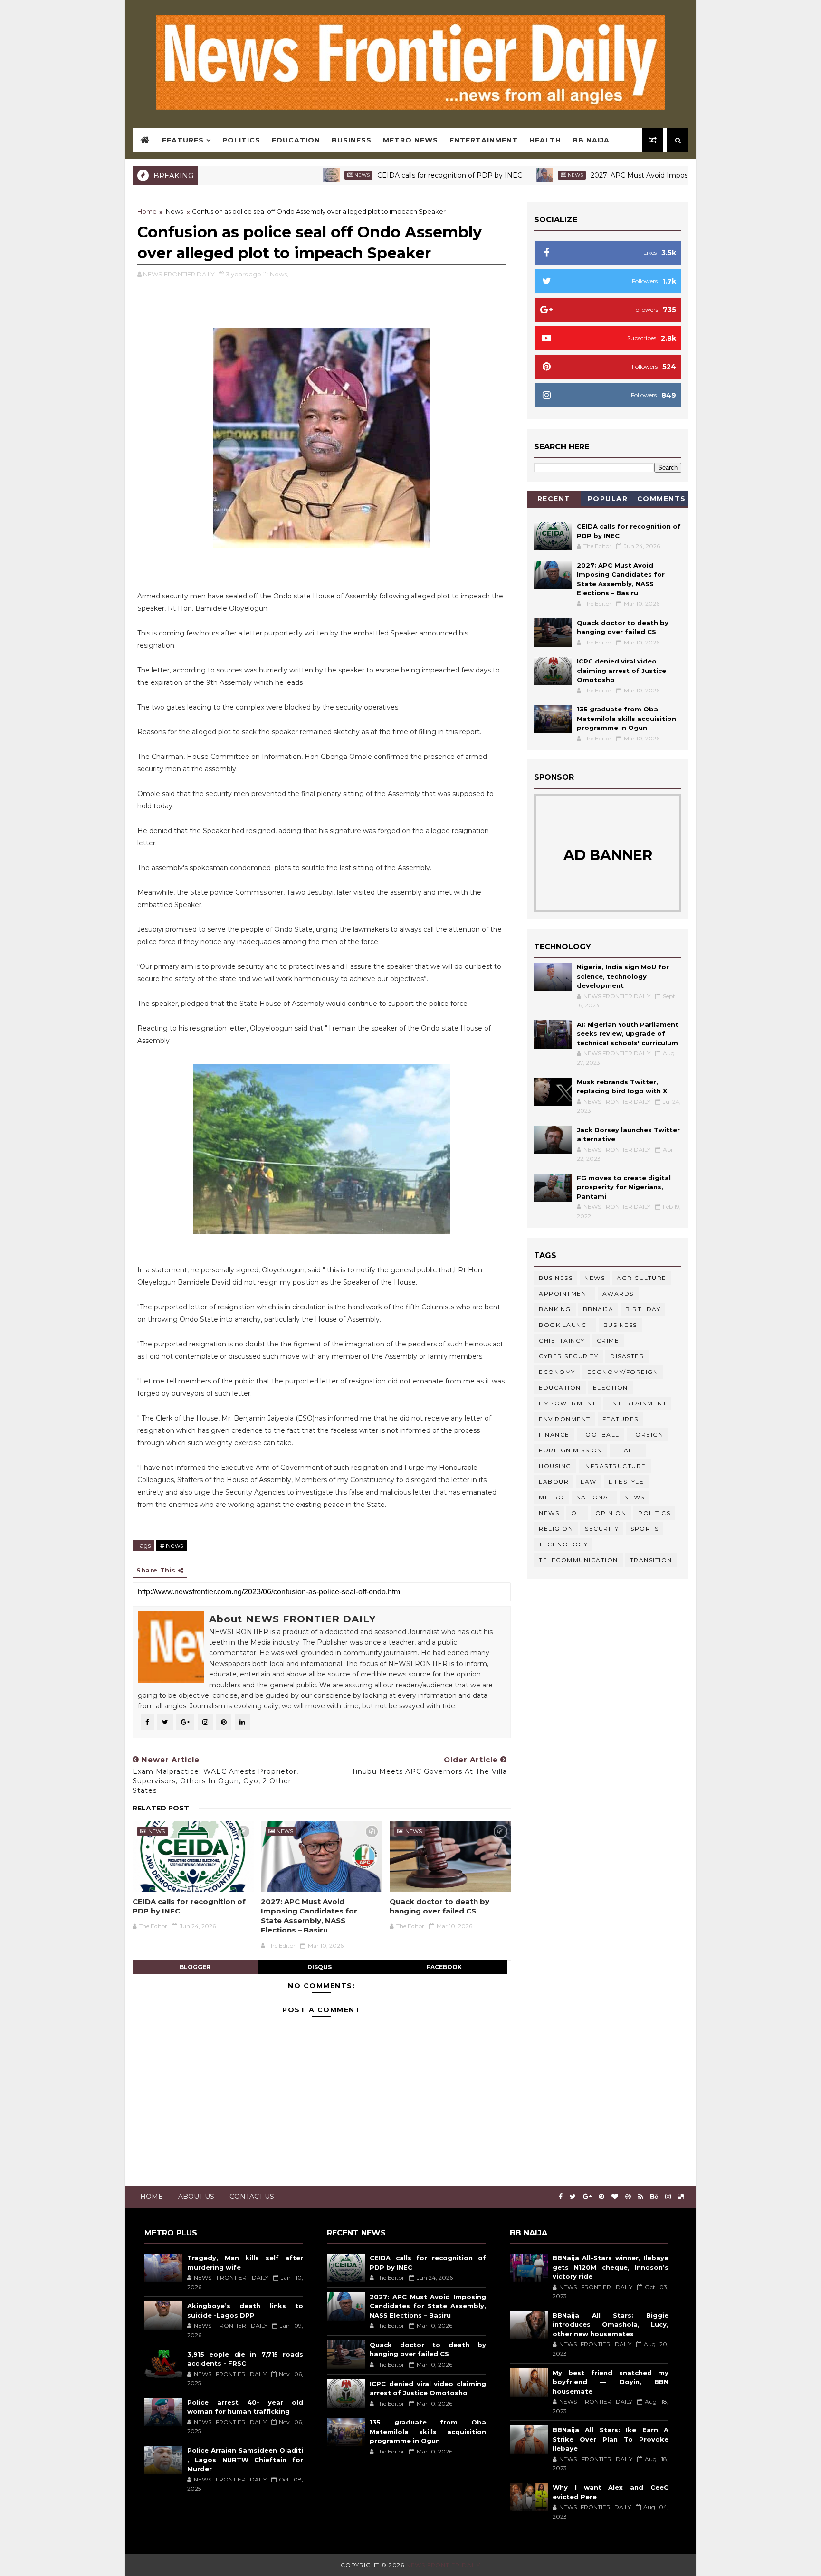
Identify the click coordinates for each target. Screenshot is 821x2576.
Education (296, 140)
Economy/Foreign (623, 1372)
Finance (554, 1435)
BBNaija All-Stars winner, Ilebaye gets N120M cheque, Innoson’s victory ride (611, 2267)
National (594, 1497)
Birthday (643, 1309)
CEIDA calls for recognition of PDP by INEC (380, 175)
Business (352, 140)
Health (545, 140)
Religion (556, 1529)
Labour (554, 1482)
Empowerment (568, 1403)
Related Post (161, 1808)
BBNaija (598, 1309)
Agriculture (642, 1278)
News (292, 175)
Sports (644, 1529)
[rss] (641, 2197)
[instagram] (668, 2197)
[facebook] (561, 2197)
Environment (565, 1419)
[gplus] (587, 2197)
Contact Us (252, 2197)
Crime (608, 1340)
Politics (241, 140)
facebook (444, 1967)
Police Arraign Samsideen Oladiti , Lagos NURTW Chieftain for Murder (245, 2459)
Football (601, 1435)
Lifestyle (626, 1482)
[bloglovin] (615, 2197)
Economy (557, 1372)
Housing (555, 1466)
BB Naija (591, 140)
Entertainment (484, 140)
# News (172, 1545)
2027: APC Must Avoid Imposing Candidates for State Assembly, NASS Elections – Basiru (668, 175)
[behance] (654, 2197)
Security (602, 1529)
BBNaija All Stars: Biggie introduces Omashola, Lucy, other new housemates (611, 2325)
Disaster (627, 1356)
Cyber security (568, 1356)
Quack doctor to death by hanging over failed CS (439, 1906)
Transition (651, 1560)
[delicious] (681, 2197)
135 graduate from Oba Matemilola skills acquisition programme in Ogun (626, 718)
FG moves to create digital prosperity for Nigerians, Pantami (624, 1187)
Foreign (648, 1435)
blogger (195, 1967)
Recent (554, 499)
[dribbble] (628, 2197)
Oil (577, 1513)
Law (589, 1482)
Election (611, 1387)
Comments (662, 499)
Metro (552, 1497)
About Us (196, 2197)
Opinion (611, 1513)
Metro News (410, 140)
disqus (320, 1967)
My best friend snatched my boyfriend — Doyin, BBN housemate (611, 2382)
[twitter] (573, 2197)
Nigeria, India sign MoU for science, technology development (623, 976)
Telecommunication (578, 1560)
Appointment (565, 1293)
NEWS (549, 1513)
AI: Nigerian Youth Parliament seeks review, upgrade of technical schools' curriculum (628, 1034)
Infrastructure (615, 1466)
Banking (555, 1309)
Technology (563, 1544)
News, (279, 274)
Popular (608, 499)
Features (183, 140)
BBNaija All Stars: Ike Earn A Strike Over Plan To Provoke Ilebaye (611, 2439)
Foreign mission (571, 1450)
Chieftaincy (562, 1340)
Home (147, 211)
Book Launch (565, 1325)
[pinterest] (601, 2197)
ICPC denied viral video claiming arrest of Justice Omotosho (621, 670)
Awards (618, 1293)
